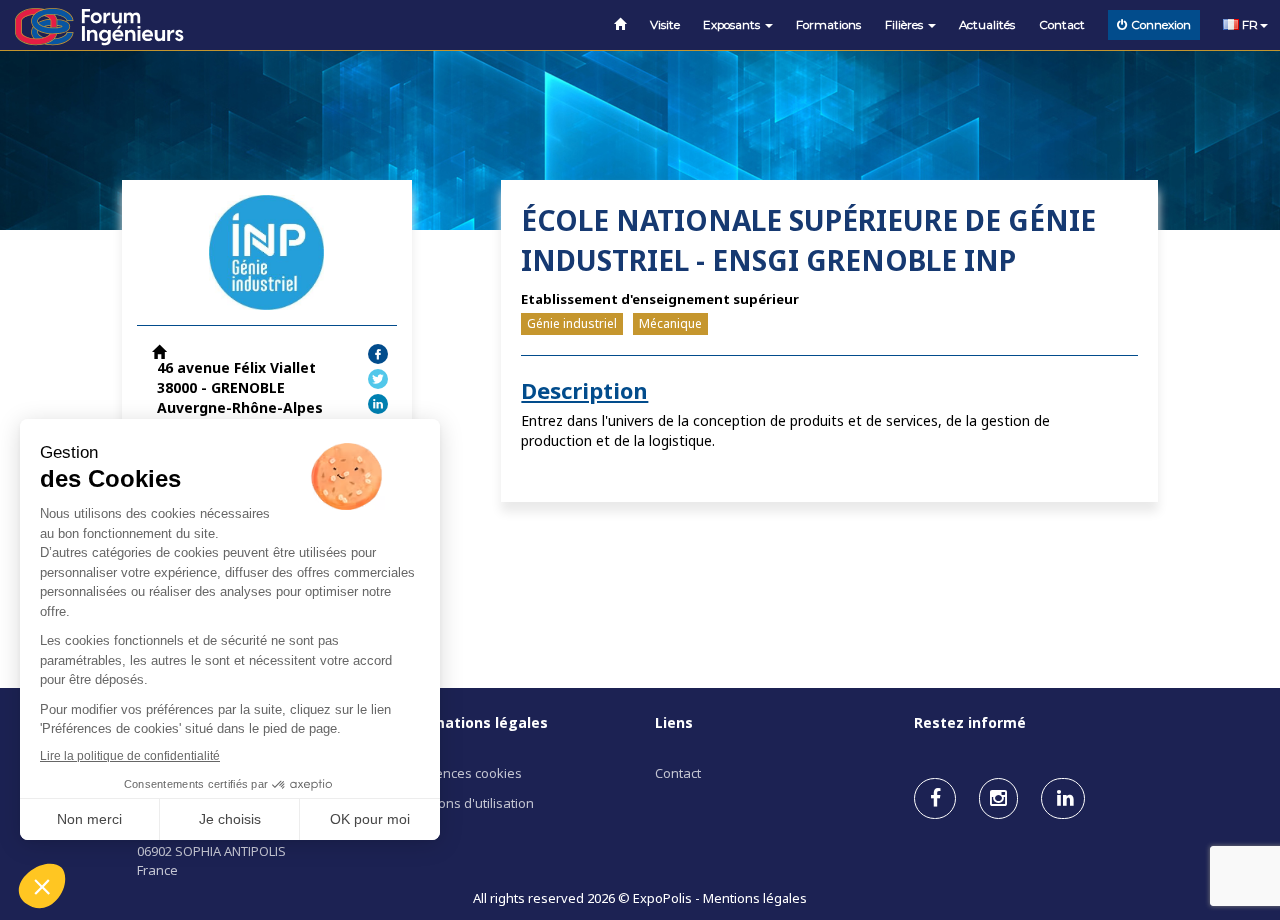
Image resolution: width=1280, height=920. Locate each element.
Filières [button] (905, 25)
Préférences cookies (459, 773)
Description (584, 390)
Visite (665, 25)
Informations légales (472, 722)
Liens (674, 722)
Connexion (1161, 25)
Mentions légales (755, 898)
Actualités (987, 25)
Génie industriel (572, 323)
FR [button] (1248, 25)
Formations (828, 25)
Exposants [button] (733, 25)
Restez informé (970, 722)
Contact (1062, 25)
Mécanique (670, 323)
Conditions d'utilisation (465, 803)
